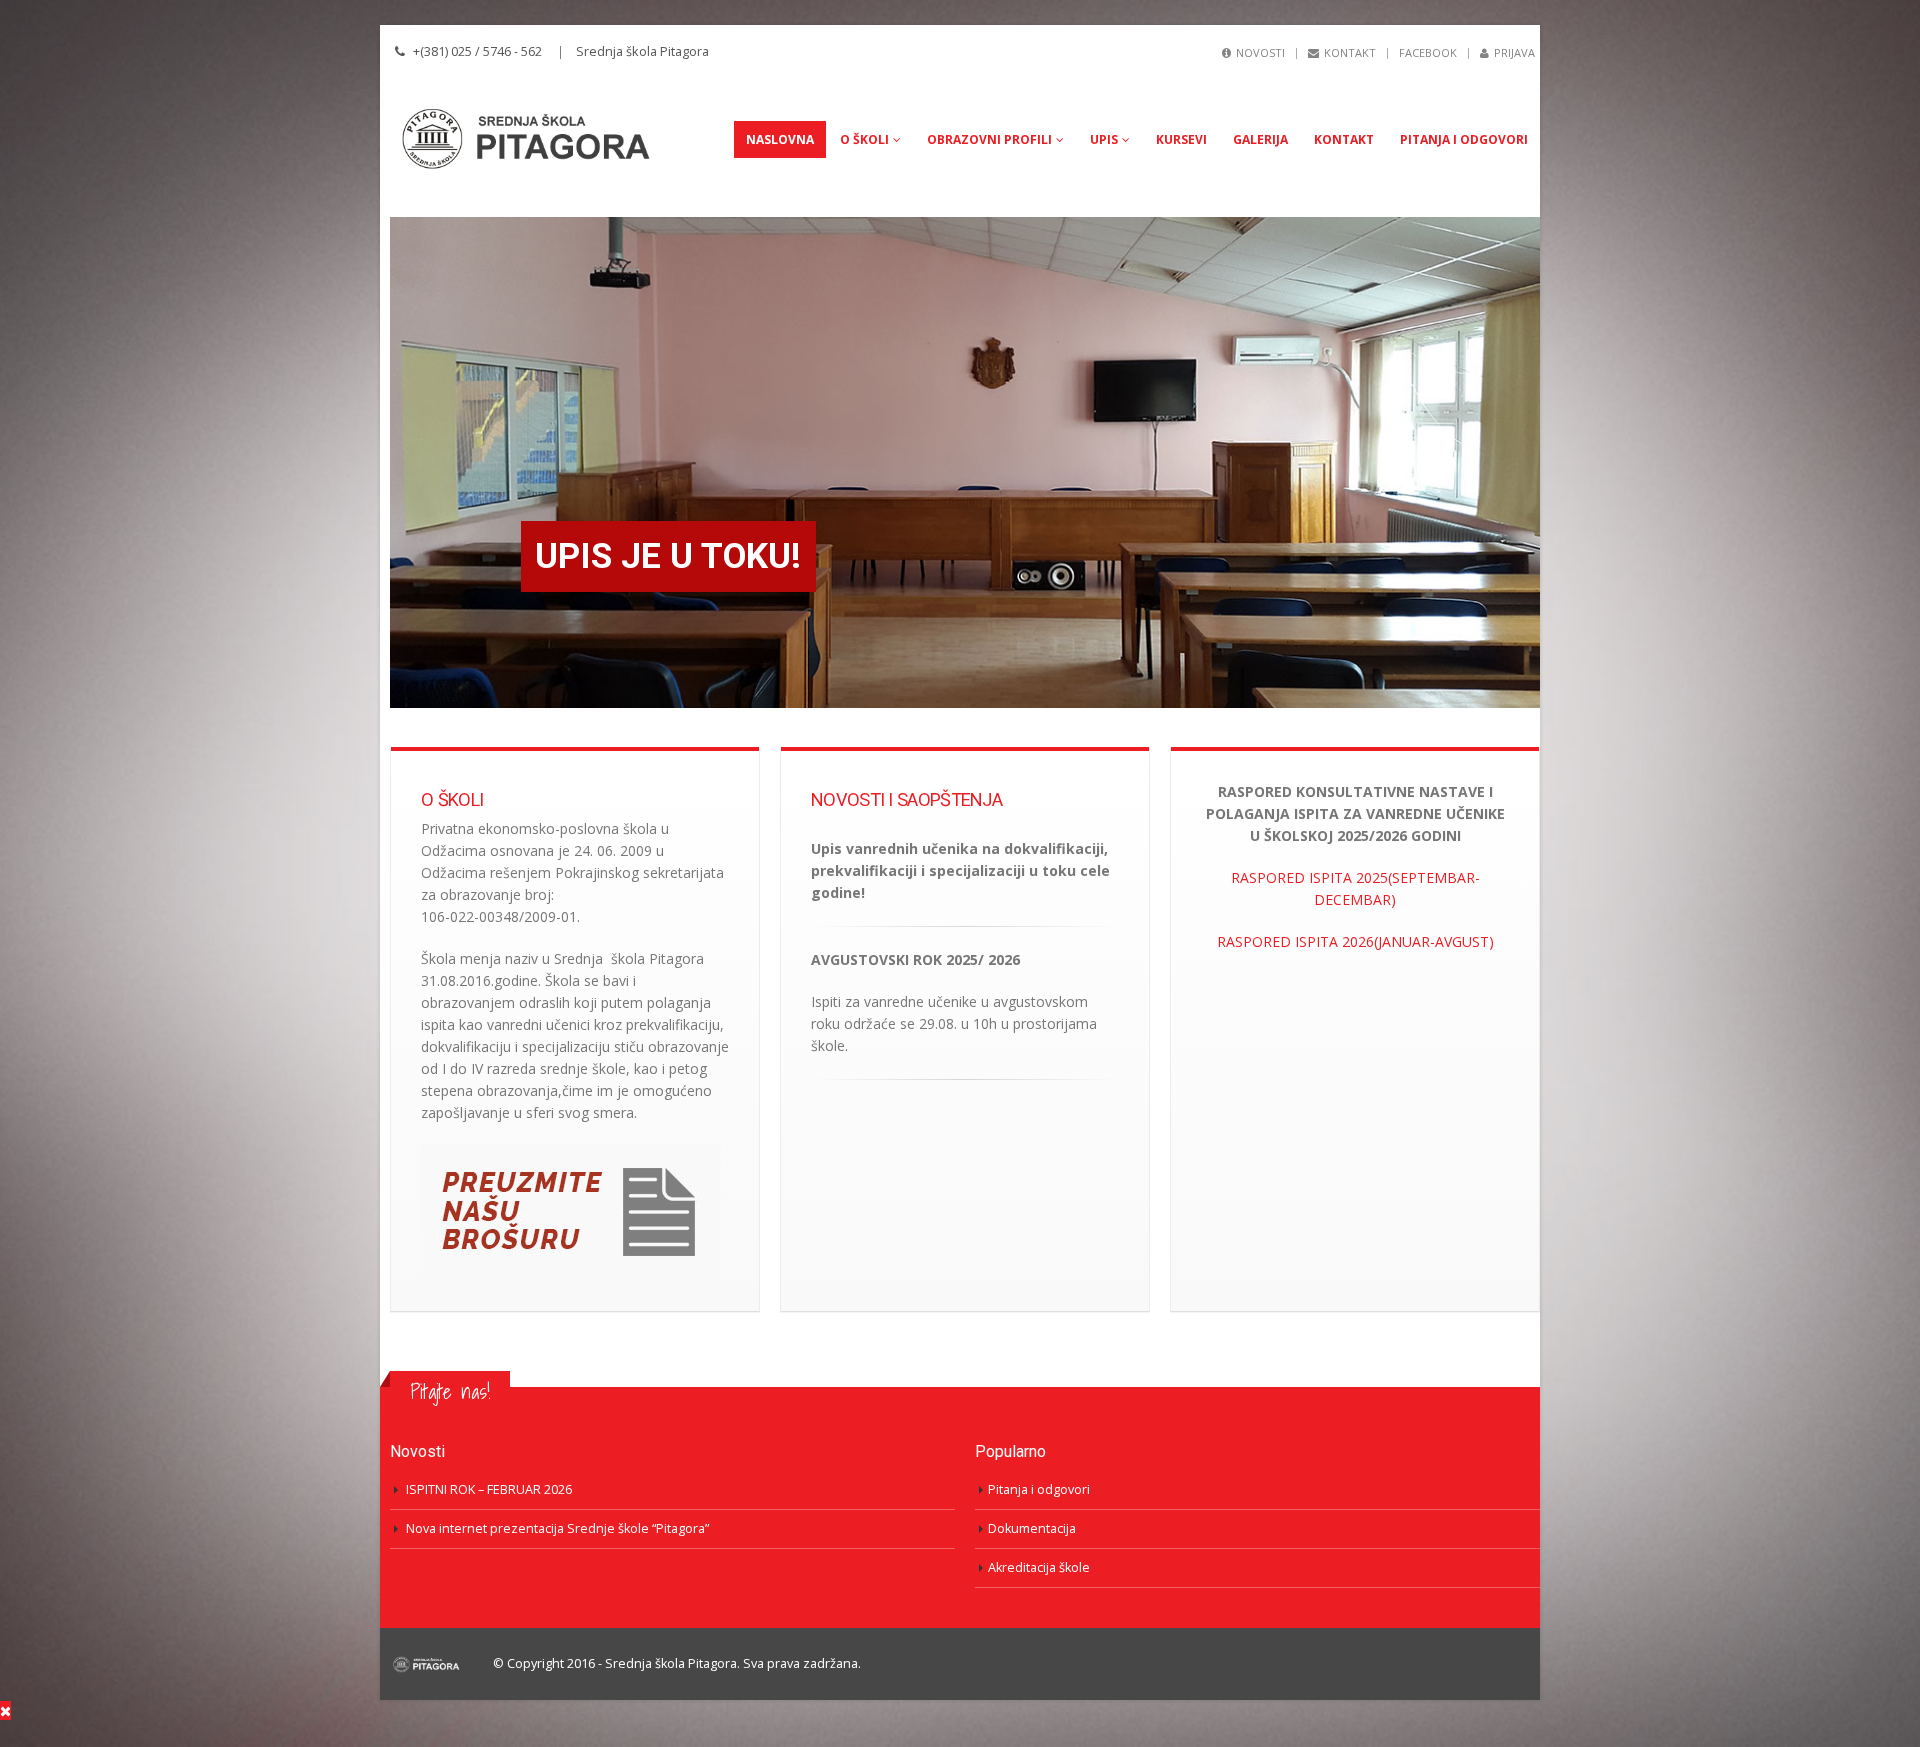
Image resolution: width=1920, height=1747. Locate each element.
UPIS (1104, 139)
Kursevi (1181, 139)
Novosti (1260, 52)
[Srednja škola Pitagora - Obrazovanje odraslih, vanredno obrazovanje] (540, 139)
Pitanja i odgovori (1464, 139)
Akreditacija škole (1039, 1567)
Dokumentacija (1032, 1528)
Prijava (1514, 52)
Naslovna (780, 139)
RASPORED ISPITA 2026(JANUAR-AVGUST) (1355, 941)
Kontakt (1350, 52)
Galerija (1260, 139)
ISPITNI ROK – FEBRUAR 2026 (489, 1489)
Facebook (1428, 52)
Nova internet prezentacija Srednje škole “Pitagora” (557, 1528)
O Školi (864, 139)
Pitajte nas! (450, 1391)
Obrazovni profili (989, 139)
